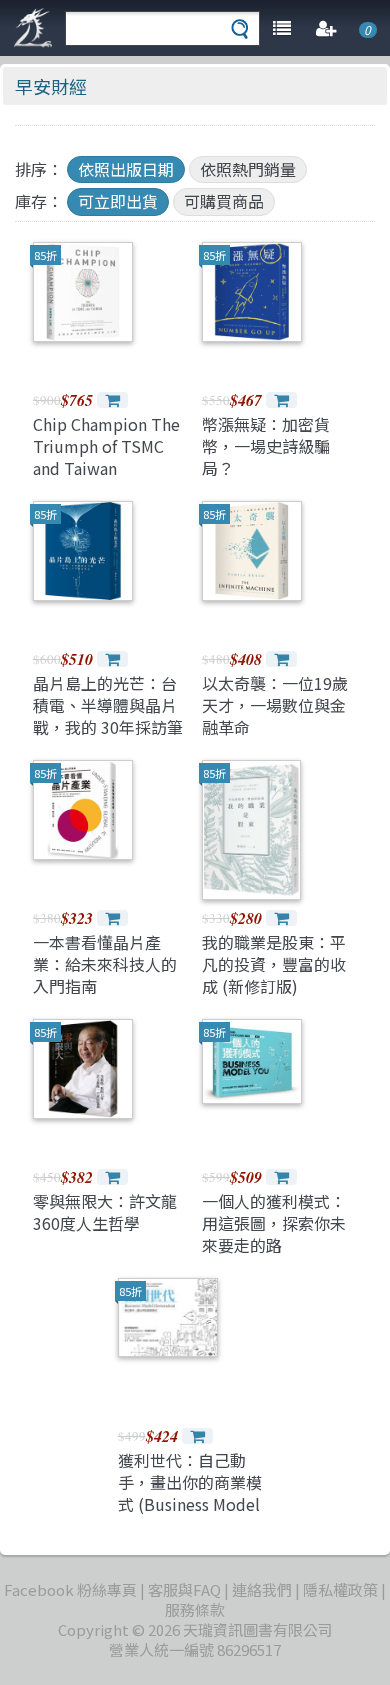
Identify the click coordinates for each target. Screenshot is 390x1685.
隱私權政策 (340, 1589)
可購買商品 (224, 201)
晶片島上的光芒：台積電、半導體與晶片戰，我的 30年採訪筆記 (108, 716)
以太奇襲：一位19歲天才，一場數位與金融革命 (275, 705)
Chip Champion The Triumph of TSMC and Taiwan (106, 446)
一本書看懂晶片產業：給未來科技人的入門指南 (105, 964)
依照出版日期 (126, 169)
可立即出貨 (118, 201)
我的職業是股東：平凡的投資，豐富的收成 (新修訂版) (274, 964)
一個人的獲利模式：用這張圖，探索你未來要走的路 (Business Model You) (274, 1246)
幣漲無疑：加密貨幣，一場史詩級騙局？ (266, 446)
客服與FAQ (184, 1589)
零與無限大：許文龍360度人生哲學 (105, 1212)
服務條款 (195, 1609)
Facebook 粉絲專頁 (70, 1589)
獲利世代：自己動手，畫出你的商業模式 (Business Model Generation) (190, 1493)
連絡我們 (262, 1589)
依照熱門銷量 (248, 169)
